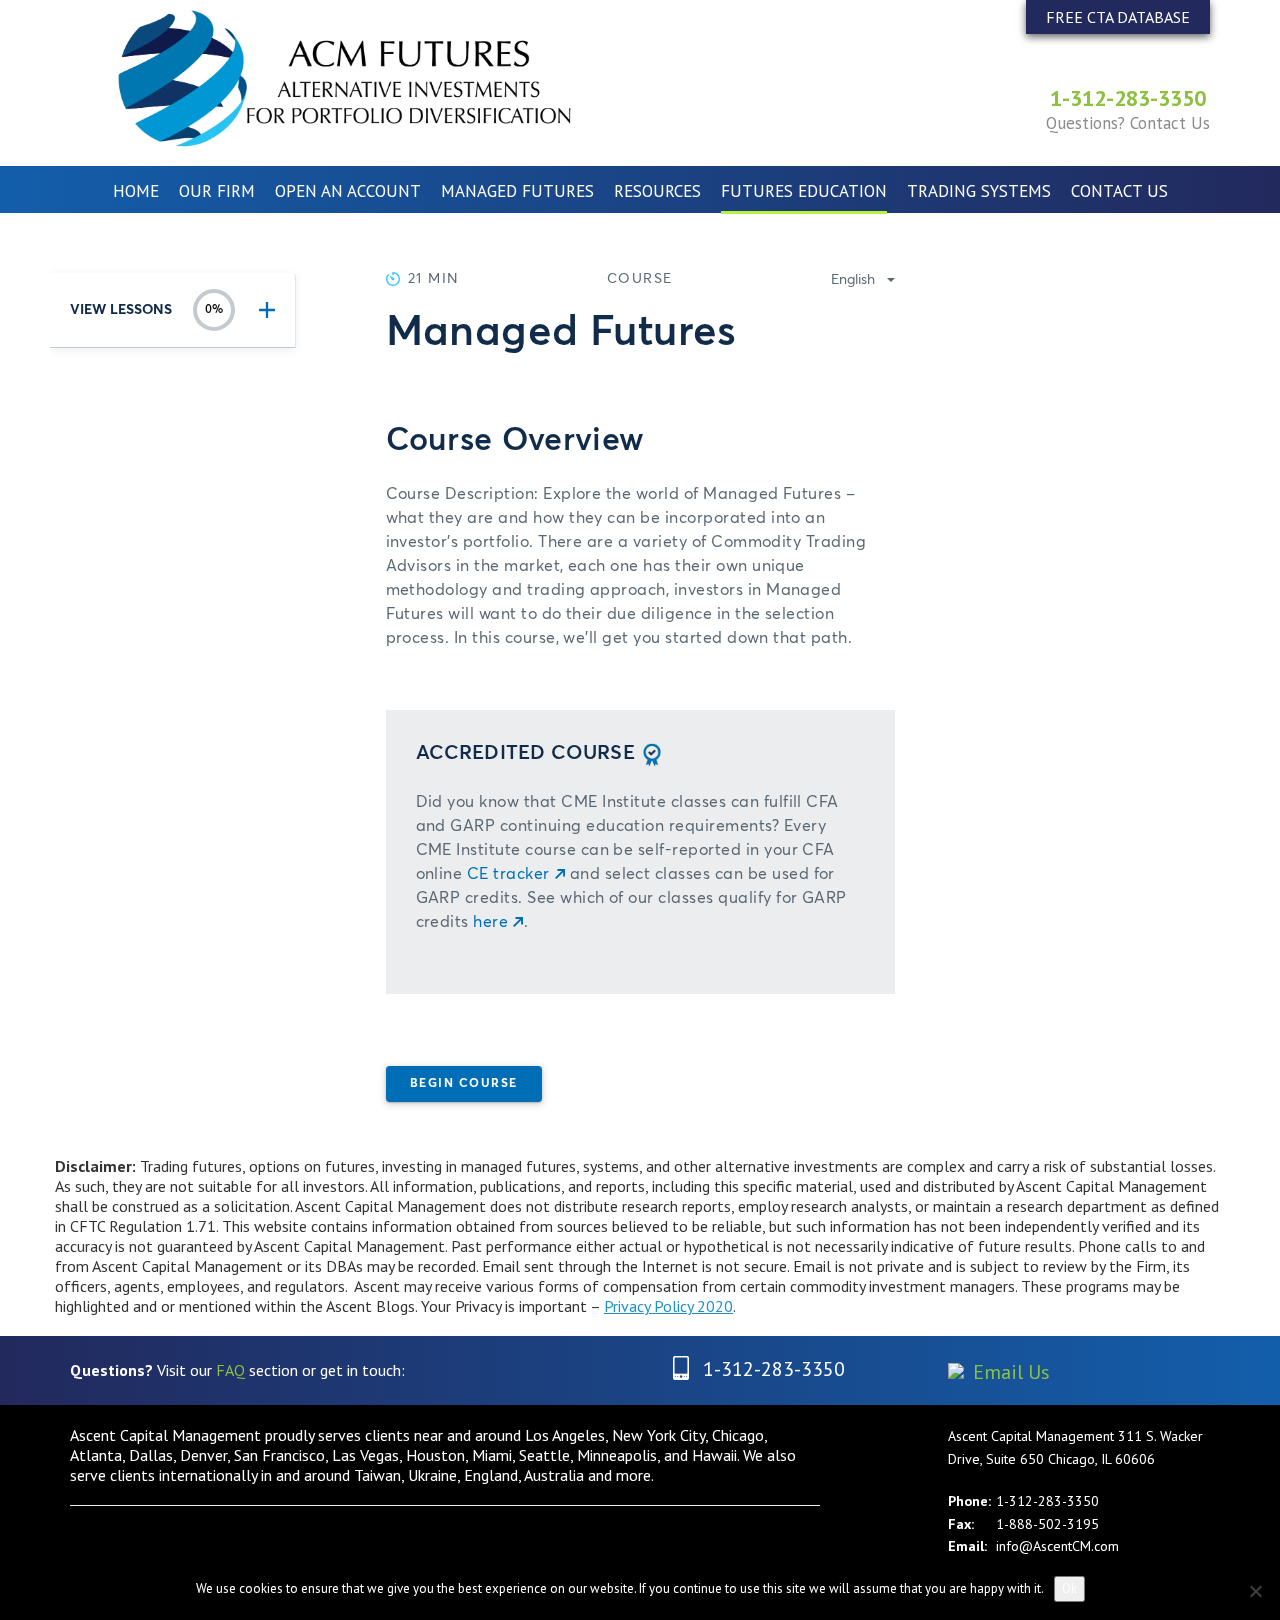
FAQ (230, 1370)
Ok (1069, 1588)
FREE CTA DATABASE (1118, 17)
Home (136, 191)
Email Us (1011, 1372)
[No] (1255, 1591)
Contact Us (1119, 191)
